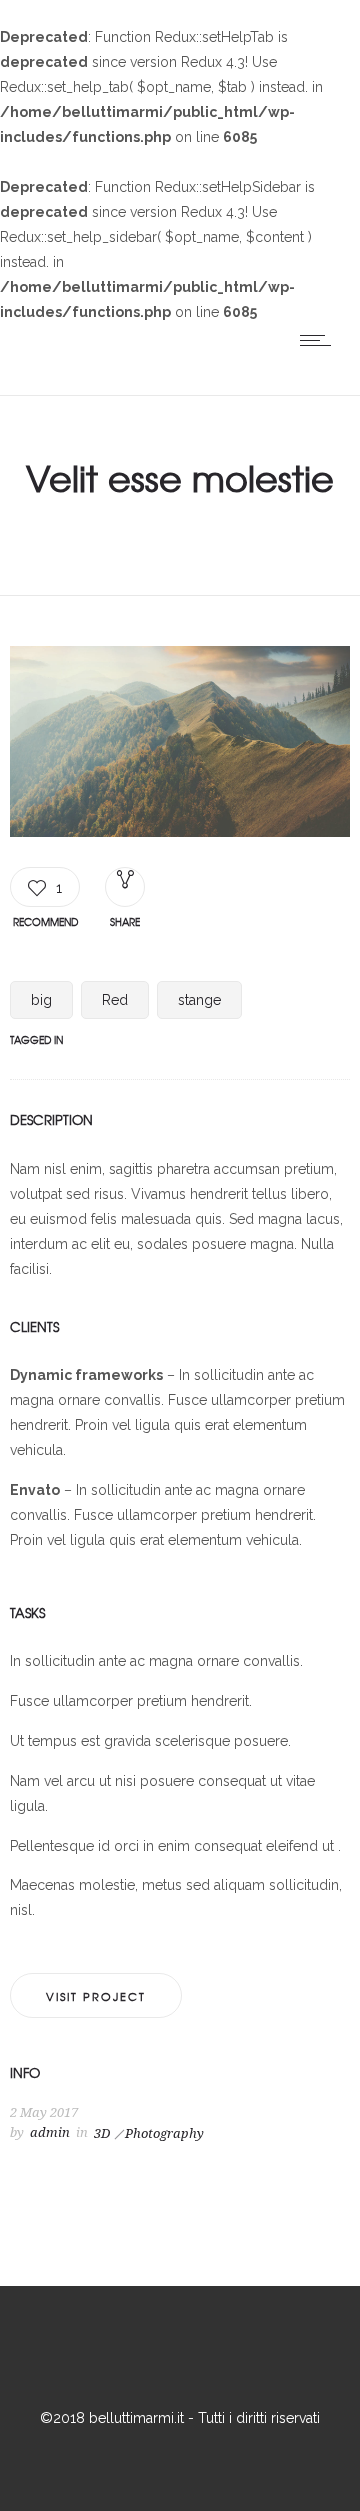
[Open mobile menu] (320, 340)
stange (199, 1000)
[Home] (80, 352)
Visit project (96, 1996)
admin (50, 2132)
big (41, 1000)
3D (102, 2133)
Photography (164, 2133)
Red (115, 1000)
